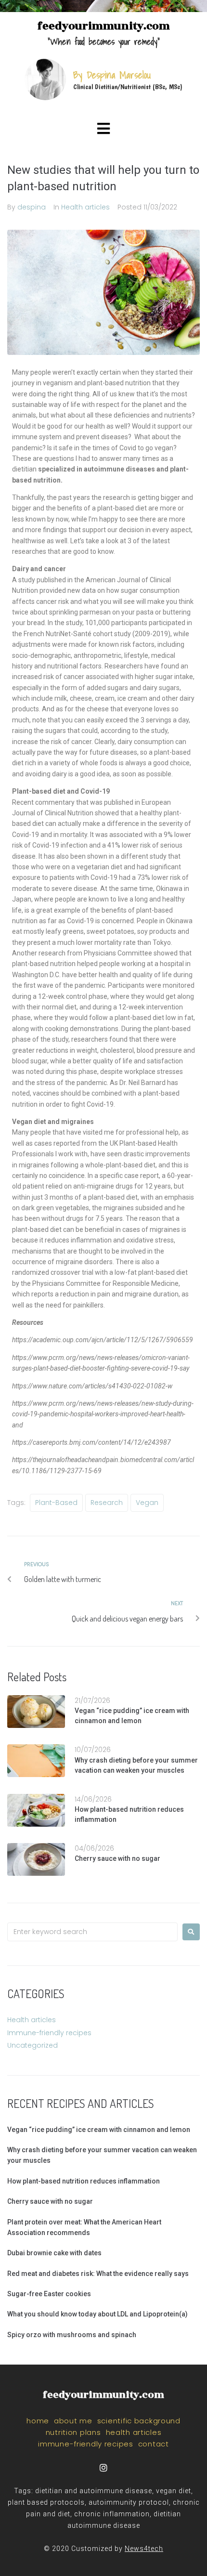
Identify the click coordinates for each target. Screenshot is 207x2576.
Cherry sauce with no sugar (117, 1858)
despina (32, 207)
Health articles (85, 207)
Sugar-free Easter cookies (49, 2294)
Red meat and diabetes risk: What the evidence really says (98, 2274)
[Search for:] (92, 1932)
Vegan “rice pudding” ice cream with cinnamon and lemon (99, 2130)
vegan (147, 1503)
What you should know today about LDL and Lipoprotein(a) (97, 2314)
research (107, 1503)
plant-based (56, 1503)
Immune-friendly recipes (49, 2033)
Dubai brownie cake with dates (54, 2253)
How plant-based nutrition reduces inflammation (84, 2181)
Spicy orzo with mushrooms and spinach (72, 2335)
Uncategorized (32, 2045)
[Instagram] (104, 2467)
